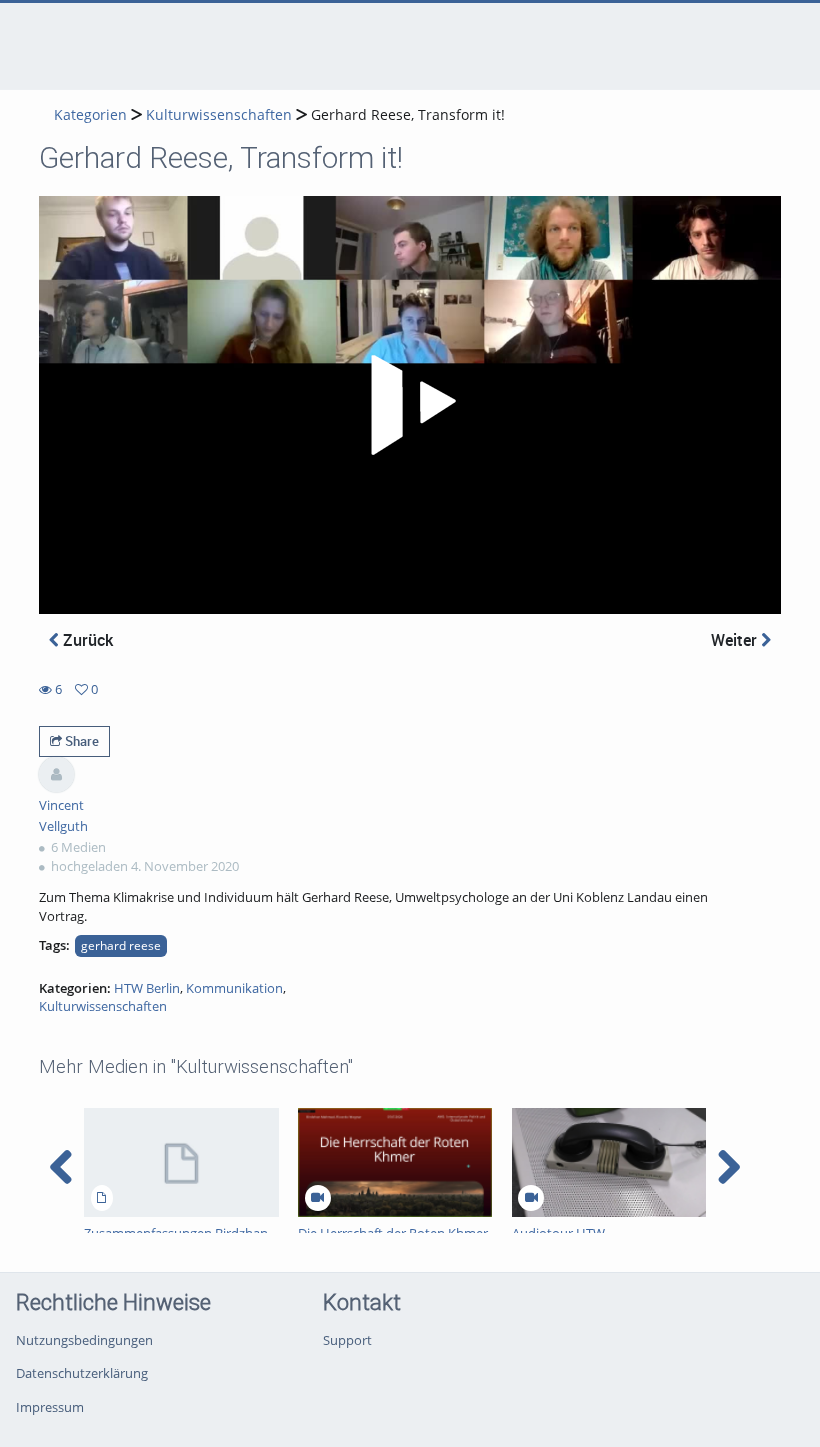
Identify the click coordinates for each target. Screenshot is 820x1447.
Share (80, 741)
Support (347, 1340)
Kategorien (90, 114)
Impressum (50, 1407)
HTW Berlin (147, 988)
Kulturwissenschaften (219, 114)
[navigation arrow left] (61, 1167)
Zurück (86, 640)
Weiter (736, 640)
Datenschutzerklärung (82, 1373)
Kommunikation (234, 988)
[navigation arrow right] (728, 1167)
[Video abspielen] (410, 405)
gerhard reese (121, 945)
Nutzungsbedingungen (84, 1340)
